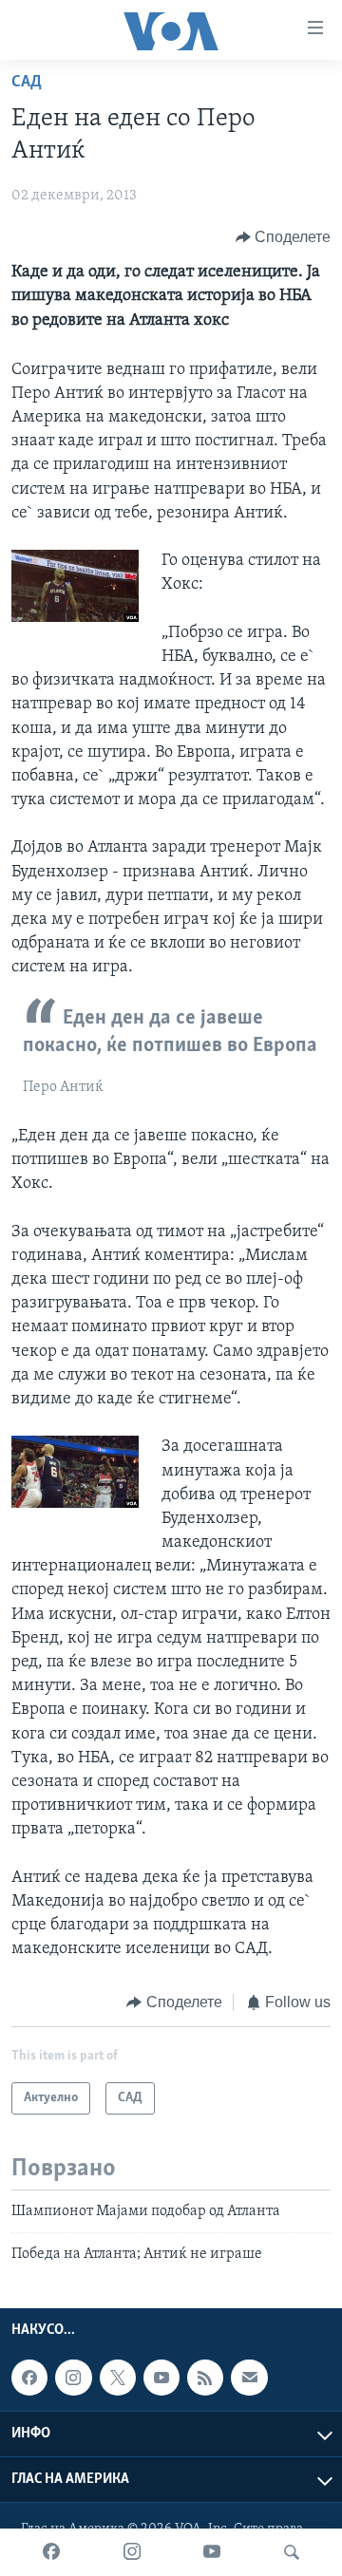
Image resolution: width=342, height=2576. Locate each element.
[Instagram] (132, 2552)
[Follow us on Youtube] (161, 2378)
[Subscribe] (249, 2378)
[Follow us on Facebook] (29, 2378)
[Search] (292, 2552)
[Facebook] (51, 2552)
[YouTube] (212, 2552)
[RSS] (205, 2378)
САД (27, 83)
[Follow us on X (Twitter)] (118, 2378)
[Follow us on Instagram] (73, 2378)
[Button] (284, 237)
